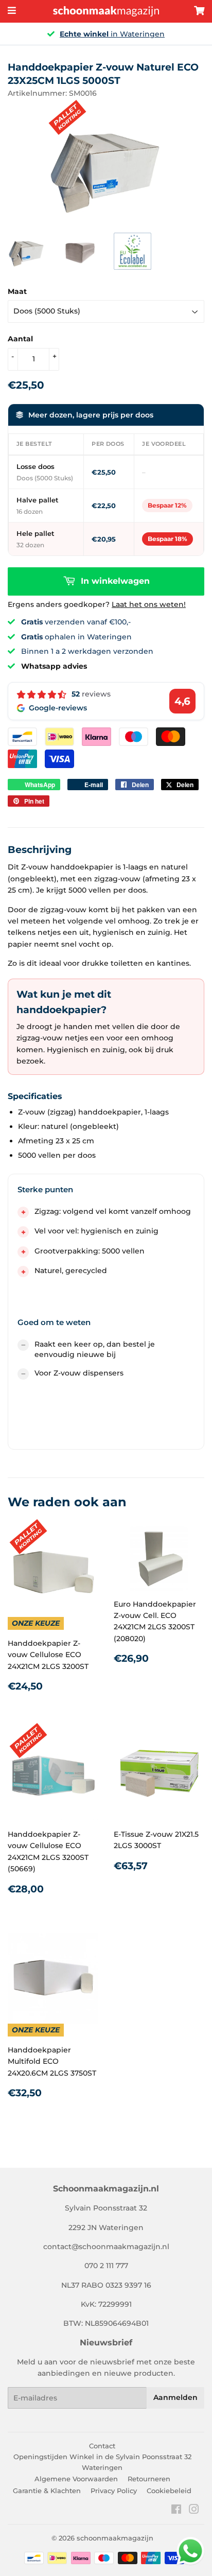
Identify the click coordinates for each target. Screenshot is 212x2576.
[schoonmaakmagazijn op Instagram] (194, 2511)
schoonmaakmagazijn (115, 2538)
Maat (17, 291)
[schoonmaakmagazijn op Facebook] (176, 2511)
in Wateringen (112, 34)
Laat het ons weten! (149, 604)
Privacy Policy (114, 2491)
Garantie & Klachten (47, 2491)
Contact (102, 2446)
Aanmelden (175, 2397)
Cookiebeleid (169, 2491)
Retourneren (149, 2479)
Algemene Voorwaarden (76, 2479)
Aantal (20, 339)
